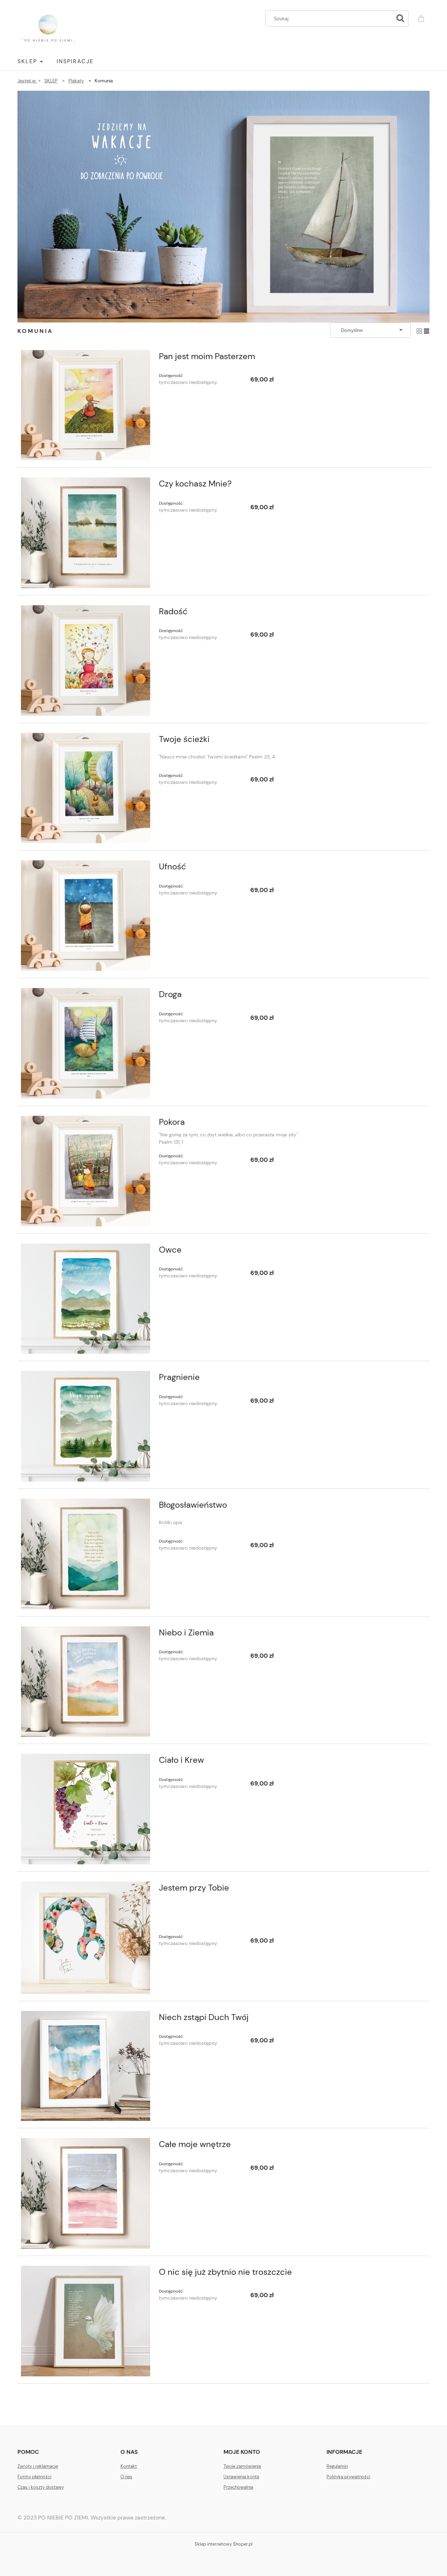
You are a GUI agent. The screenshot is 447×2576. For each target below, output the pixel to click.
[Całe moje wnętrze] (86, 2193)
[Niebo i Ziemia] (86, 1682)
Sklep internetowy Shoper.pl (223, 2544)
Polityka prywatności (348, 2477)
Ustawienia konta (241, 2477)
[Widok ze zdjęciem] (419, 330)
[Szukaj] (400, 18)
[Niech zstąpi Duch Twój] (86, 2066)
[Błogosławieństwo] (86, 1554)
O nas (126, 2477)
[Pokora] (86, 1171)
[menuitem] (37, 61)
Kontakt (129, 2466)
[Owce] (86, 1299)
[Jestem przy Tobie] (86, 1937)
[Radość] (86, 660)
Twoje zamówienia (242, 2466)
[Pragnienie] (86, 1426)
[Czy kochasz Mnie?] (86, 533)
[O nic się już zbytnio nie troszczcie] (86, 2321)
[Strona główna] (48, 28)
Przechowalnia (238, 2487)
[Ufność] (86, 916)
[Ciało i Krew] (86, 1809)
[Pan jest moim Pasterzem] (86, 405)
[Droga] (86, 1043)
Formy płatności (34, 2477)
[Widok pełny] (427, 330)
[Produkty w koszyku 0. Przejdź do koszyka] (422, 18)
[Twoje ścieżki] (86, 788)
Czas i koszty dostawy (41, 2487)
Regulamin (337, 2466)
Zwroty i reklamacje (38, 2466)
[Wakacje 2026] (223, 206)
